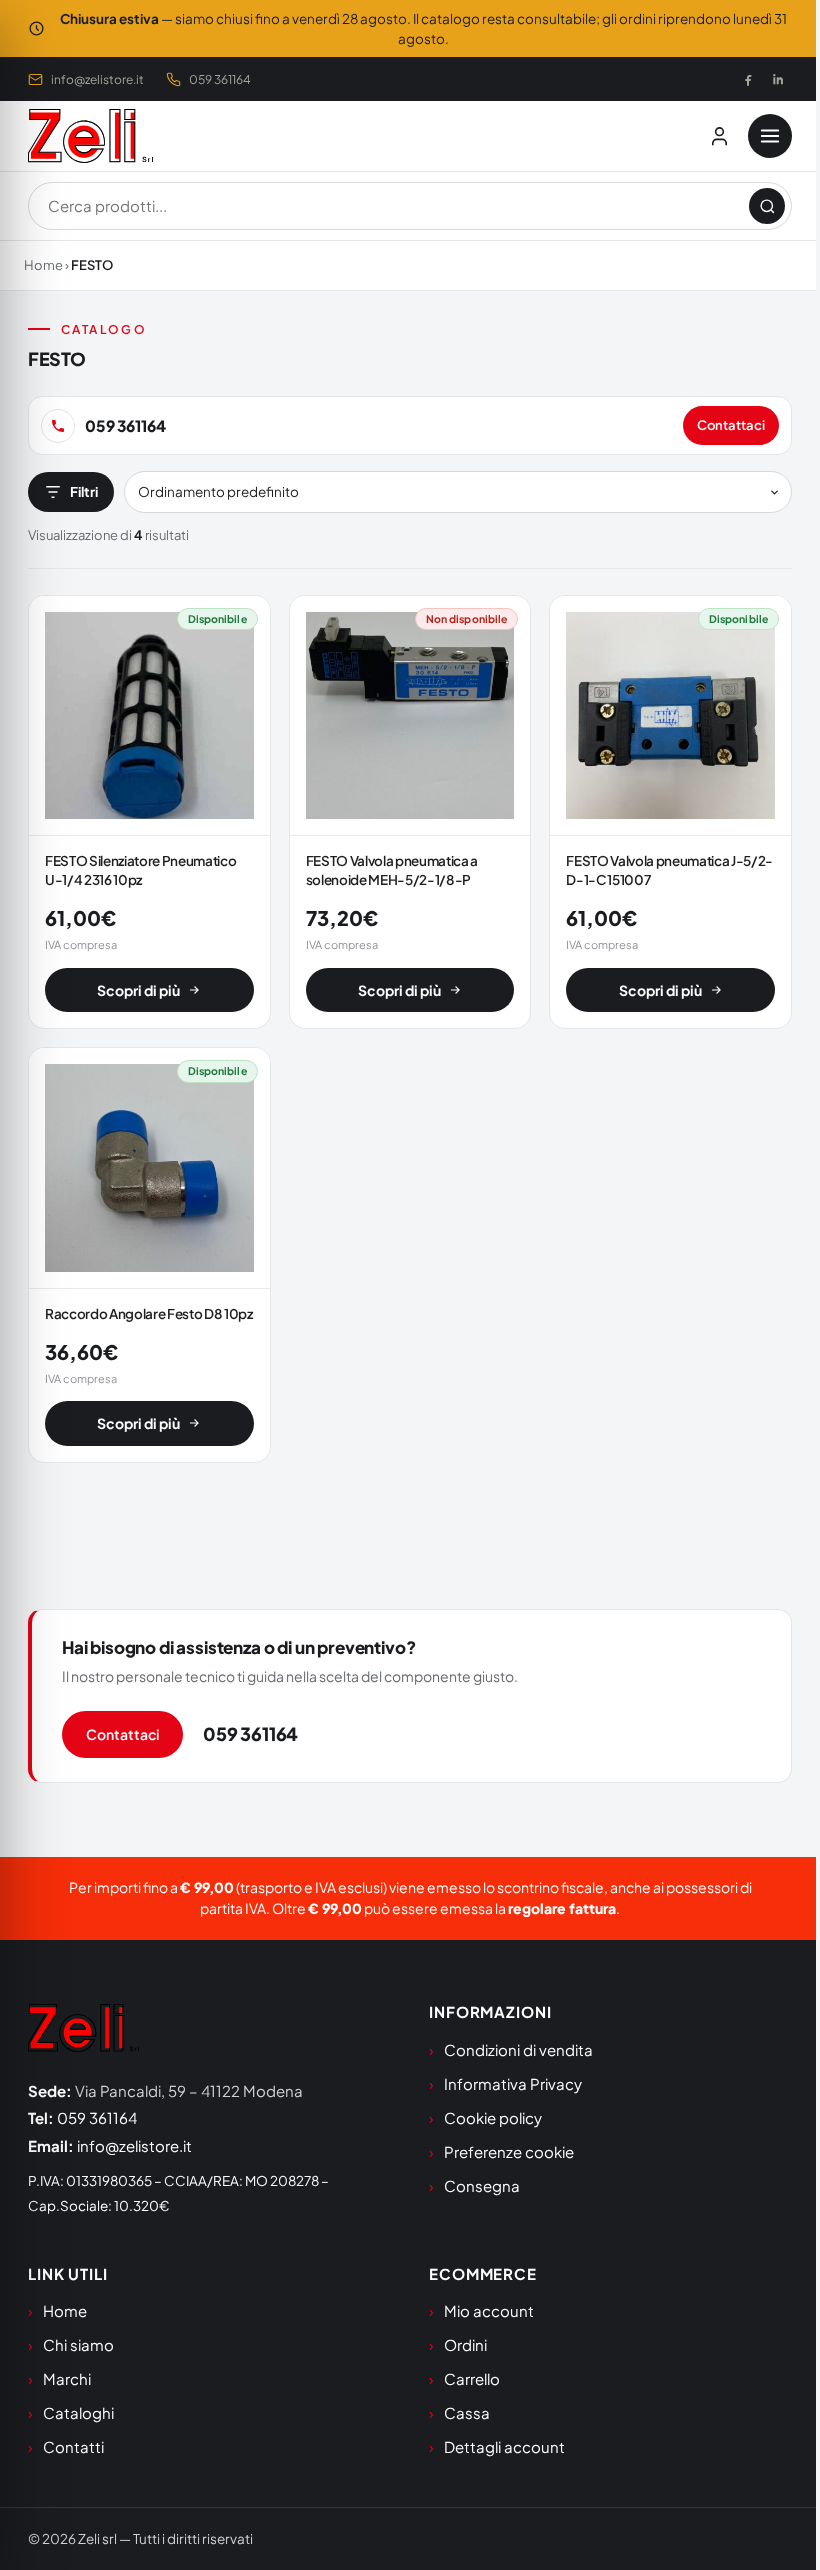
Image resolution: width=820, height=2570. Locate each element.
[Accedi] (719, 136)
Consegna (482, 2185)
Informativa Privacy (513, 2083)
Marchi (67, 2378)
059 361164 (220, 79)
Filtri (84, 491)
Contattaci (731, 425)
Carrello (472, 2378)
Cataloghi (78, 2412)
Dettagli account (504, 2446)
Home (43, 265)
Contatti (73, 2446)
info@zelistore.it (97, 79)
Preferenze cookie (509, 2151)
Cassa (467, 2412)
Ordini (465, 2344)
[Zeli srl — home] (90, 136)
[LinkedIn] (778, 79)
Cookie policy (493, 2117)
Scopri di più (138, 990)
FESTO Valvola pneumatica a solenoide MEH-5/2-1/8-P (392, 870)
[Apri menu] (770, 136)
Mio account (489, 2310)
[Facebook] (748, 79)
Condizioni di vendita (518, 2049)
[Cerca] (767, 206)
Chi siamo (78, 2344)
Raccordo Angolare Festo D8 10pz (149, 1313)
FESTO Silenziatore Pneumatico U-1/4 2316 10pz (140, 870)
